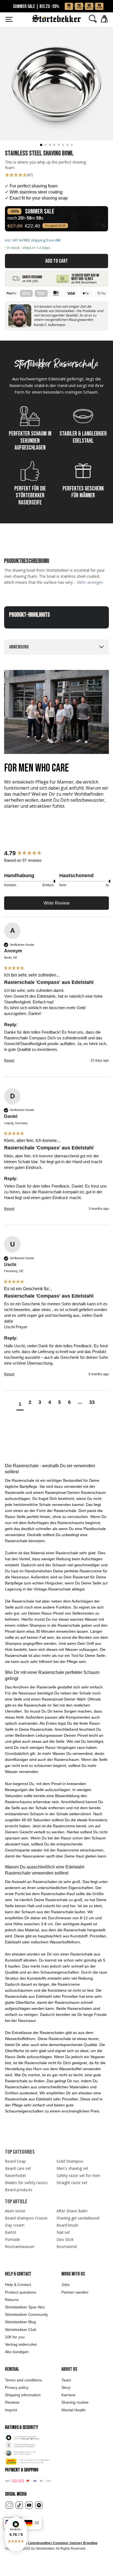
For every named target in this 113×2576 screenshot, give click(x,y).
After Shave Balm (72, 2211)
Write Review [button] (57, 903)
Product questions (21, 2292)
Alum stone (15, 2211)
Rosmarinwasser (20, 2247)
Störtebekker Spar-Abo (25, 2307)
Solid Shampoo (70, 2161)
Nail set (63, 2232)
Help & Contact (18, 2285)
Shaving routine (75, 2402)
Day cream (15, 2225)
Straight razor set (72, 2183)
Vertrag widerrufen (21, 2344)
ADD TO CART (57, 261)
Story (66, 2387)
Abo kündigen (17, 2352)
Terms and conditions (23, 2380)
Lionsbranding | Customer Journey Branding (63, 2543)
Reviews (12, 2402)
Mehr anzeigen (90, 582)
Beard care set (18, 2168)
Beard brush (67, 2225)
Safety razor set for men (78, 2175)
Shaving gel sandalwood (78, 2218)
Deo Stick (65, 2239)
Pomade (12, 2239)
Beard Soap (15, 2161)
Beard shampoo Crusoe (26, 2218)
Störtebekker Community (26, 2314)
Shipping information (23, 2395)
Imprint (11, 2410)
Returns (12, 2300)
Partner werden (75, 2292)
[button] (16, 2534)
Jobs (66, 2285)
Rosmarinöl (67, 2247)
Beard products (19, 2190)
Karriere (68, 2395)
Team (66, 2380)
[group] (56, 853)
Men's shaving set (72, 2168)
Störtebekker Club (21, 2330)
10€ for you (15, 2337)
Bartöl (10, 2232)
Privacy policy (17, 2387)
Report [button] (9, 1060)
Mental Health (74, 2410)
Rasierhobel (15, 2175)
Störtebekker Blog (20, 2322)
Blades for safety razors (26, 2183)
